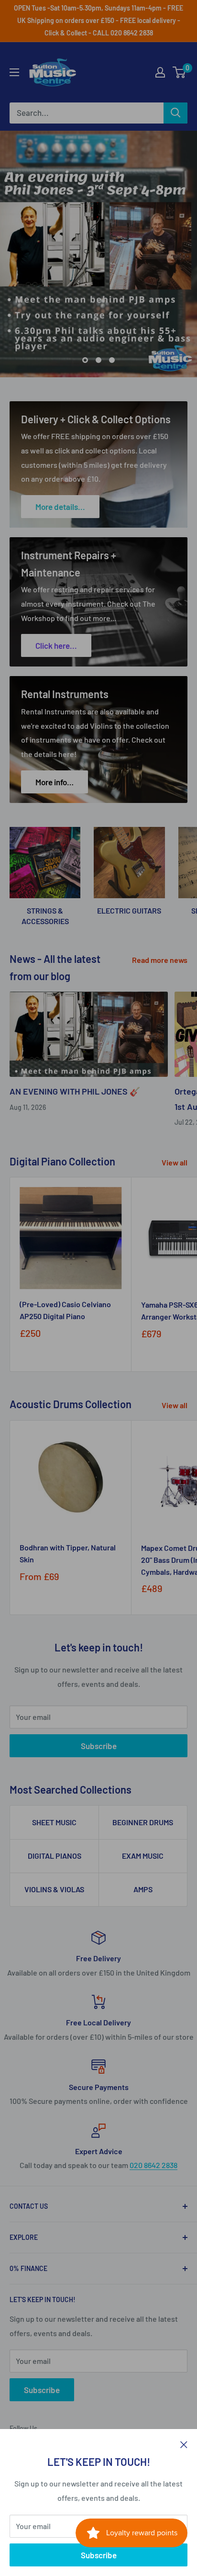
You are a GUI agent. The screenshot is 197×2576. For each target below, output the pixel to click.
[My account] (160, 72)
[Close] (184, 2444)
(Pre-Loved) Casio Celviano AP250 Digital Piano (65, 1310)
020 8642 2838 (153, 2165)
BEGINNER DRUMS (143, 1822)
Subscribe (99, 2555)
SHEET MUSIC (54, 1822)
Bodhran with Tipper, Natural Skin (68, 1553)
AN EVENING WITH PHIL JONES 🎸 (75, 1091)
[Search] (175, 113)
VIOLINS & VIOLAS (54, 1889)
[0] (180, 72)
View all (175, 1162)
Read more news (160, 960)
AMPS (143, 1889)
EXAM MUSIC (143, 1856)
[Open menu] (14, 72)
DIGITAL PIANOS (55, 1856)
